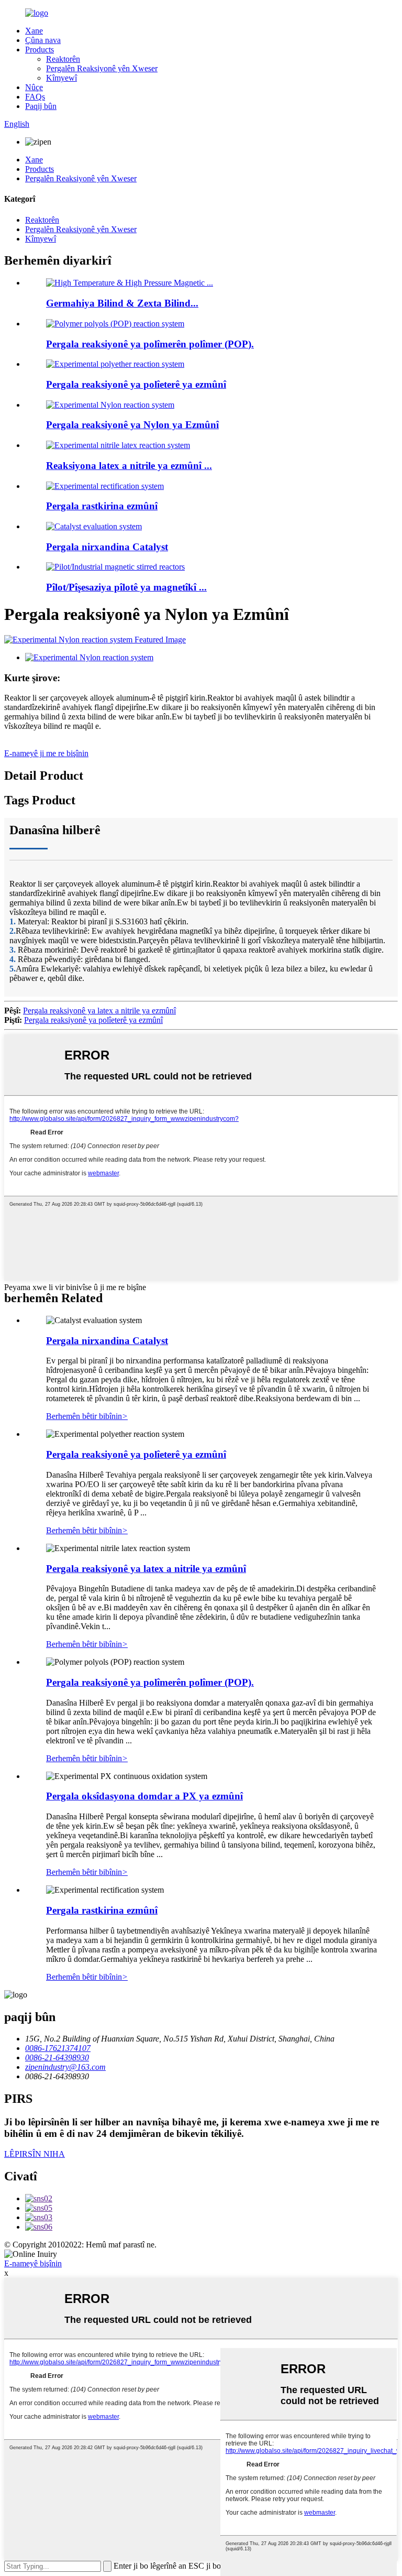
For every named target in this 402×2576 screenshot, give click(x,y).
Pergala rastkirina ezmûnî (102, 506)
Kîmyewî (62, 78)
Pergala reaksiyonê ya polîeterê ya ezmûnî (136, 384)
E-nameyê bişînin (33, 2263)
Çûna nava (43, 40)
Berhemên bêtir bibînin (87, 1416)
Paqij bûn (41, 106)
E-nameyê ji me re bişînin (46, 753)
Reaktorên (63, 59)
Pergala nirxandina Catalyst (107, 547)
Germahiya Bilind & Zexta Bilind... (122, 303)
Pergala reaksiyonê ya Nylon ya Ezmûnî (132, 425)
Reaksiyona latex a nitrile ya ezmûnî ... (129, 466)
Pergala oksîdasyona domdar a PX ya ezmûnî (144, 1796)
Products (40, 50)
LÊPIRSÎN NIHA (35, 2154)
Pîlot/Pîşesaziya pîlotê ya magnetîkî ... (126, 587)
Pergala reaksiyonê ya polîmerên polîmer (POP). (150, 344)
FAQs (35, 97)
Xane (34, 31)
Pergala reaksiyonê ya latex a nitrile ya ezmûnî (99, 1011)
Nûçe (34, 87)
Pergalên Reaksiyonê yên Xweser (102, 68)
